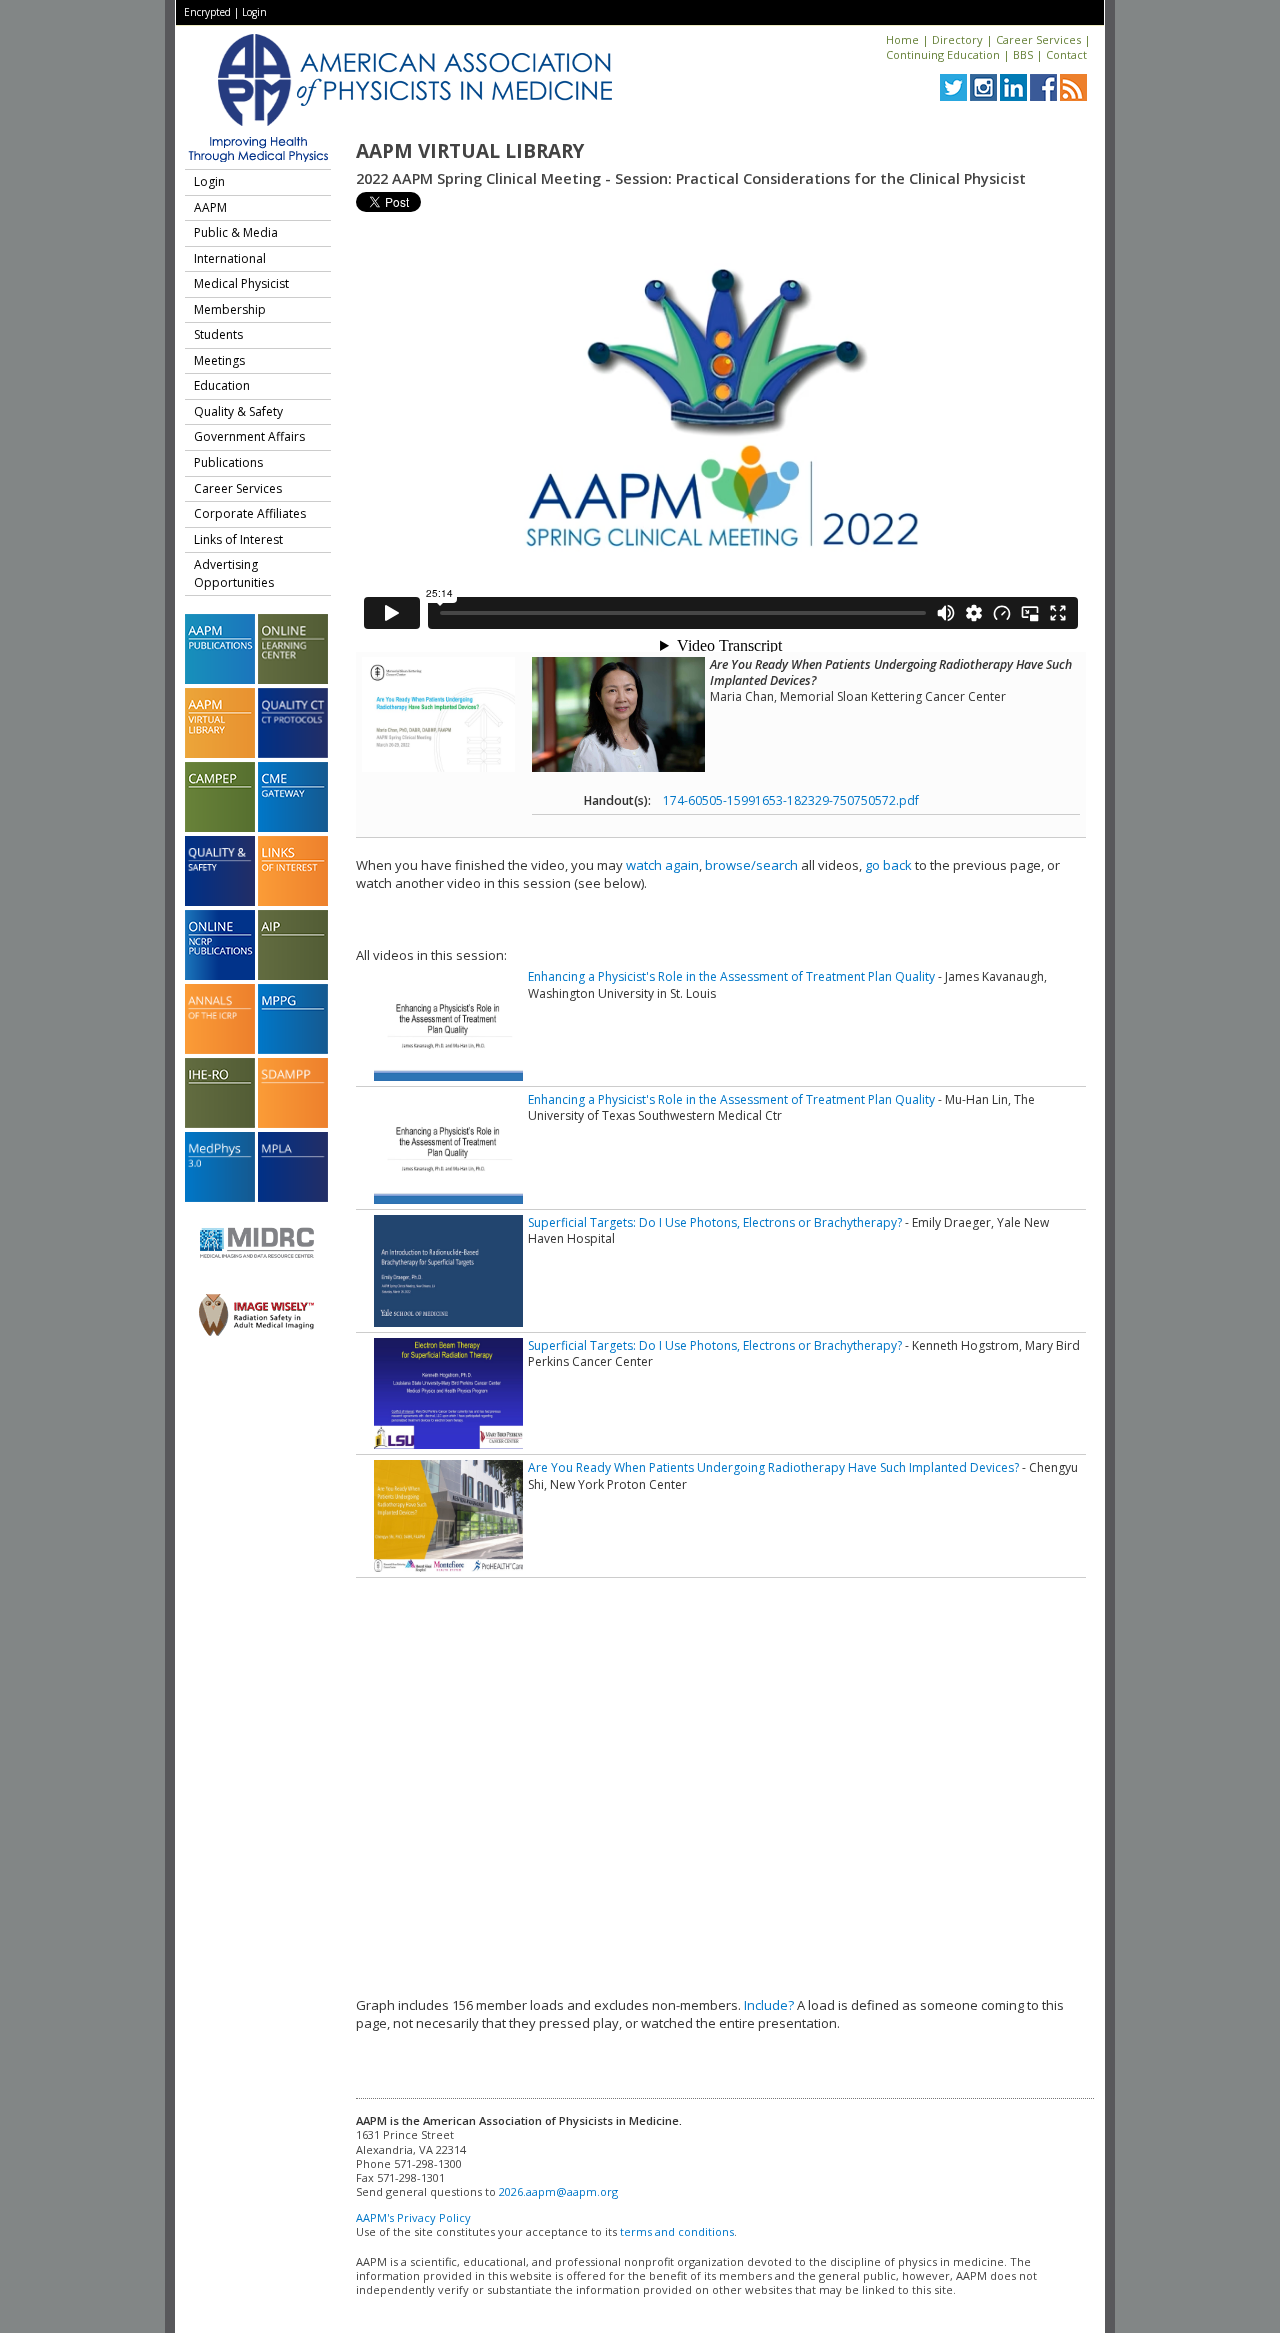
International (230, 258)
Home (902, 39)
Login (254, 12)
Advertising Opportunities (234, 573)
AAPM (210, 207)
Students (218, 334)
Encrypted (207, 12)
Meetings (219, 360)
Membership (230, 309)
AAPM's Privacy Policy (413, 2217)
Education (222, 385)
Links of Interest (238, 539)
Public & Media (236, 232)
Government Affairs (249, 436)
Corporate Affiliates (250, 513)
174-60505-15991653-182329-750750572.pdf (791, 800)
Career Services (1038, 39)
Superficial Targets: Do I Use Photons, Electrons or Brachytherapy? (715, 1222)
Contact (1066, 54)
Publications (228, 462)
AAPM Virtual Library (470, 151)
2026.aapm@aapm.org (558, 2191)
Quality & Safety (238, 411)
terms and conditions (677, 2231)
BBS (1023, 54)
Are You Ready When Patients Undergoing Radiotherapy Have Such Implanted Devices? (773, 1467)
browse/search (751, 865)
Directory (957, 39)
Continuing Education (943, 54)
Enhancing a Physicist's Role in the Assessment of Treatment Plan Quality (731, 976)
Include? (769, 2005)
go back (888, 865)
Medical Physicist (241, 283)
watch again (662, 865)
